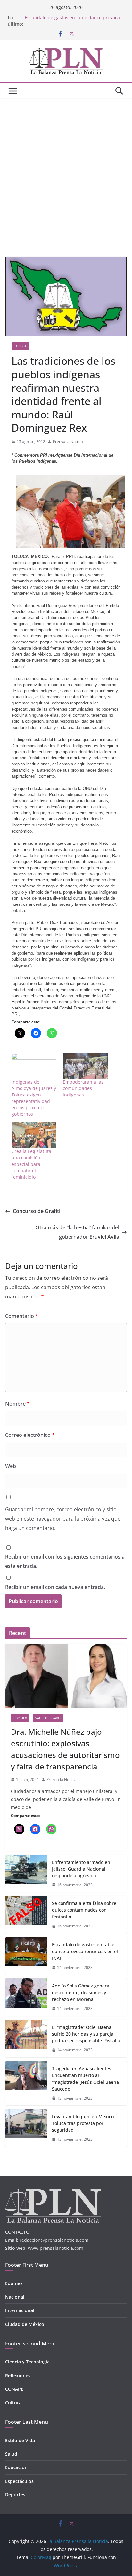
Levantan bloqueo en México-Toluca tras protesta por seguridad (84, 2123)
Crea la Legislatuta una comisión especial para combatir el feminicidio (31, 1164)
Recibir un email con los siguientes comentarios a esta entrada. (65, 1561)
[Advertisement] (66, 168)
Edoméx (20, 1718)
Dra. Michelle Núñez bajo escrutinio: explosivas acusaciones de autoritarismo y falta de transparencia (65, 1749)
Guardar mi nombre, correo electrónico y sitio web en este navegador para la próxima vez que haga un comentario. (63, 1519)
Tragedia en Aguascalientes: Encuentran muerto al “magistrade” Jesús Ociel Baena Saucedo (85, 2079)
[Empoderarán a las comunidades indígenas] (85, 1066)
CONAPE (14, 2389)
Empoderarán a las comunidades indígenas (83, 1088)
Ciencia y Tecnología (27, 2362)
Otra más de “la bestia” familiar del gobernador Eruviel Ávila (77, 1232)
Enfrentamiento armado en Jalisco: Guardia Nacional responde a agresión (81, 1869)
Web (11, 1466)
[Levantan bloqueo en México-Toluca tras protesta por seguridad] (26, 2128)
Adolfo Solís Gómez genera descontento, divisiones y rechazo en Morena (81, 1992)
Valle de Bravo (48, 1718)
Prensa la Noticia (68, 442)
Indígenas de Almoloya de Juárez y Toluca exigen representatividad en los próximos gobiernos (34, 1098)
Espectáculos (19, 2481)
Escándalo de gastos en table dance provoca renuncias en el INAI (85, 1951)
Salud (11, 2454)
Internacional (20, 2310)
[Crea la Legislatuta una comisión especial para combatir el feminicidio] (34, 1135)
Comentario (22, 1316)
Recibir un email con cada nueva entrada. (55, 1587)
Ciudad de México (25, 2324)
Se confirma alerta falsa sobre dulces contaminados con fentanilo (84, 1910)
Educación (16, 2467)
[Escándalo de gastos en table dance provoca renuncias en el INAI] (26, 1956)
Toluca (20, 346)
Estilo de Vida (20, 2440)
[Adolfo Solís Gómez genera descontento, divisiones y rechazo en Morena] (26, 1997)
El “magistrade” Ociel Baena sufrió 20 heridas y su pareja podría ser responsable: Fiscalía (86, 2034)
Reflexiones (18, 2375)
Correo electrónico (30, 1435)
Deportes (15, 2495)
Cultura (13, 2402)
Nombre (17, 1404)
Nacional (15, 2297)
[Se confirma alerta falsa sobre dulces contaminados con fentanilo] (26, 1915)
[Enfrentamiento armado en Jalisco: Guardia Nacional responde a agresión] (26, 1874)
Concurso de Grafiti (37, 1211)
